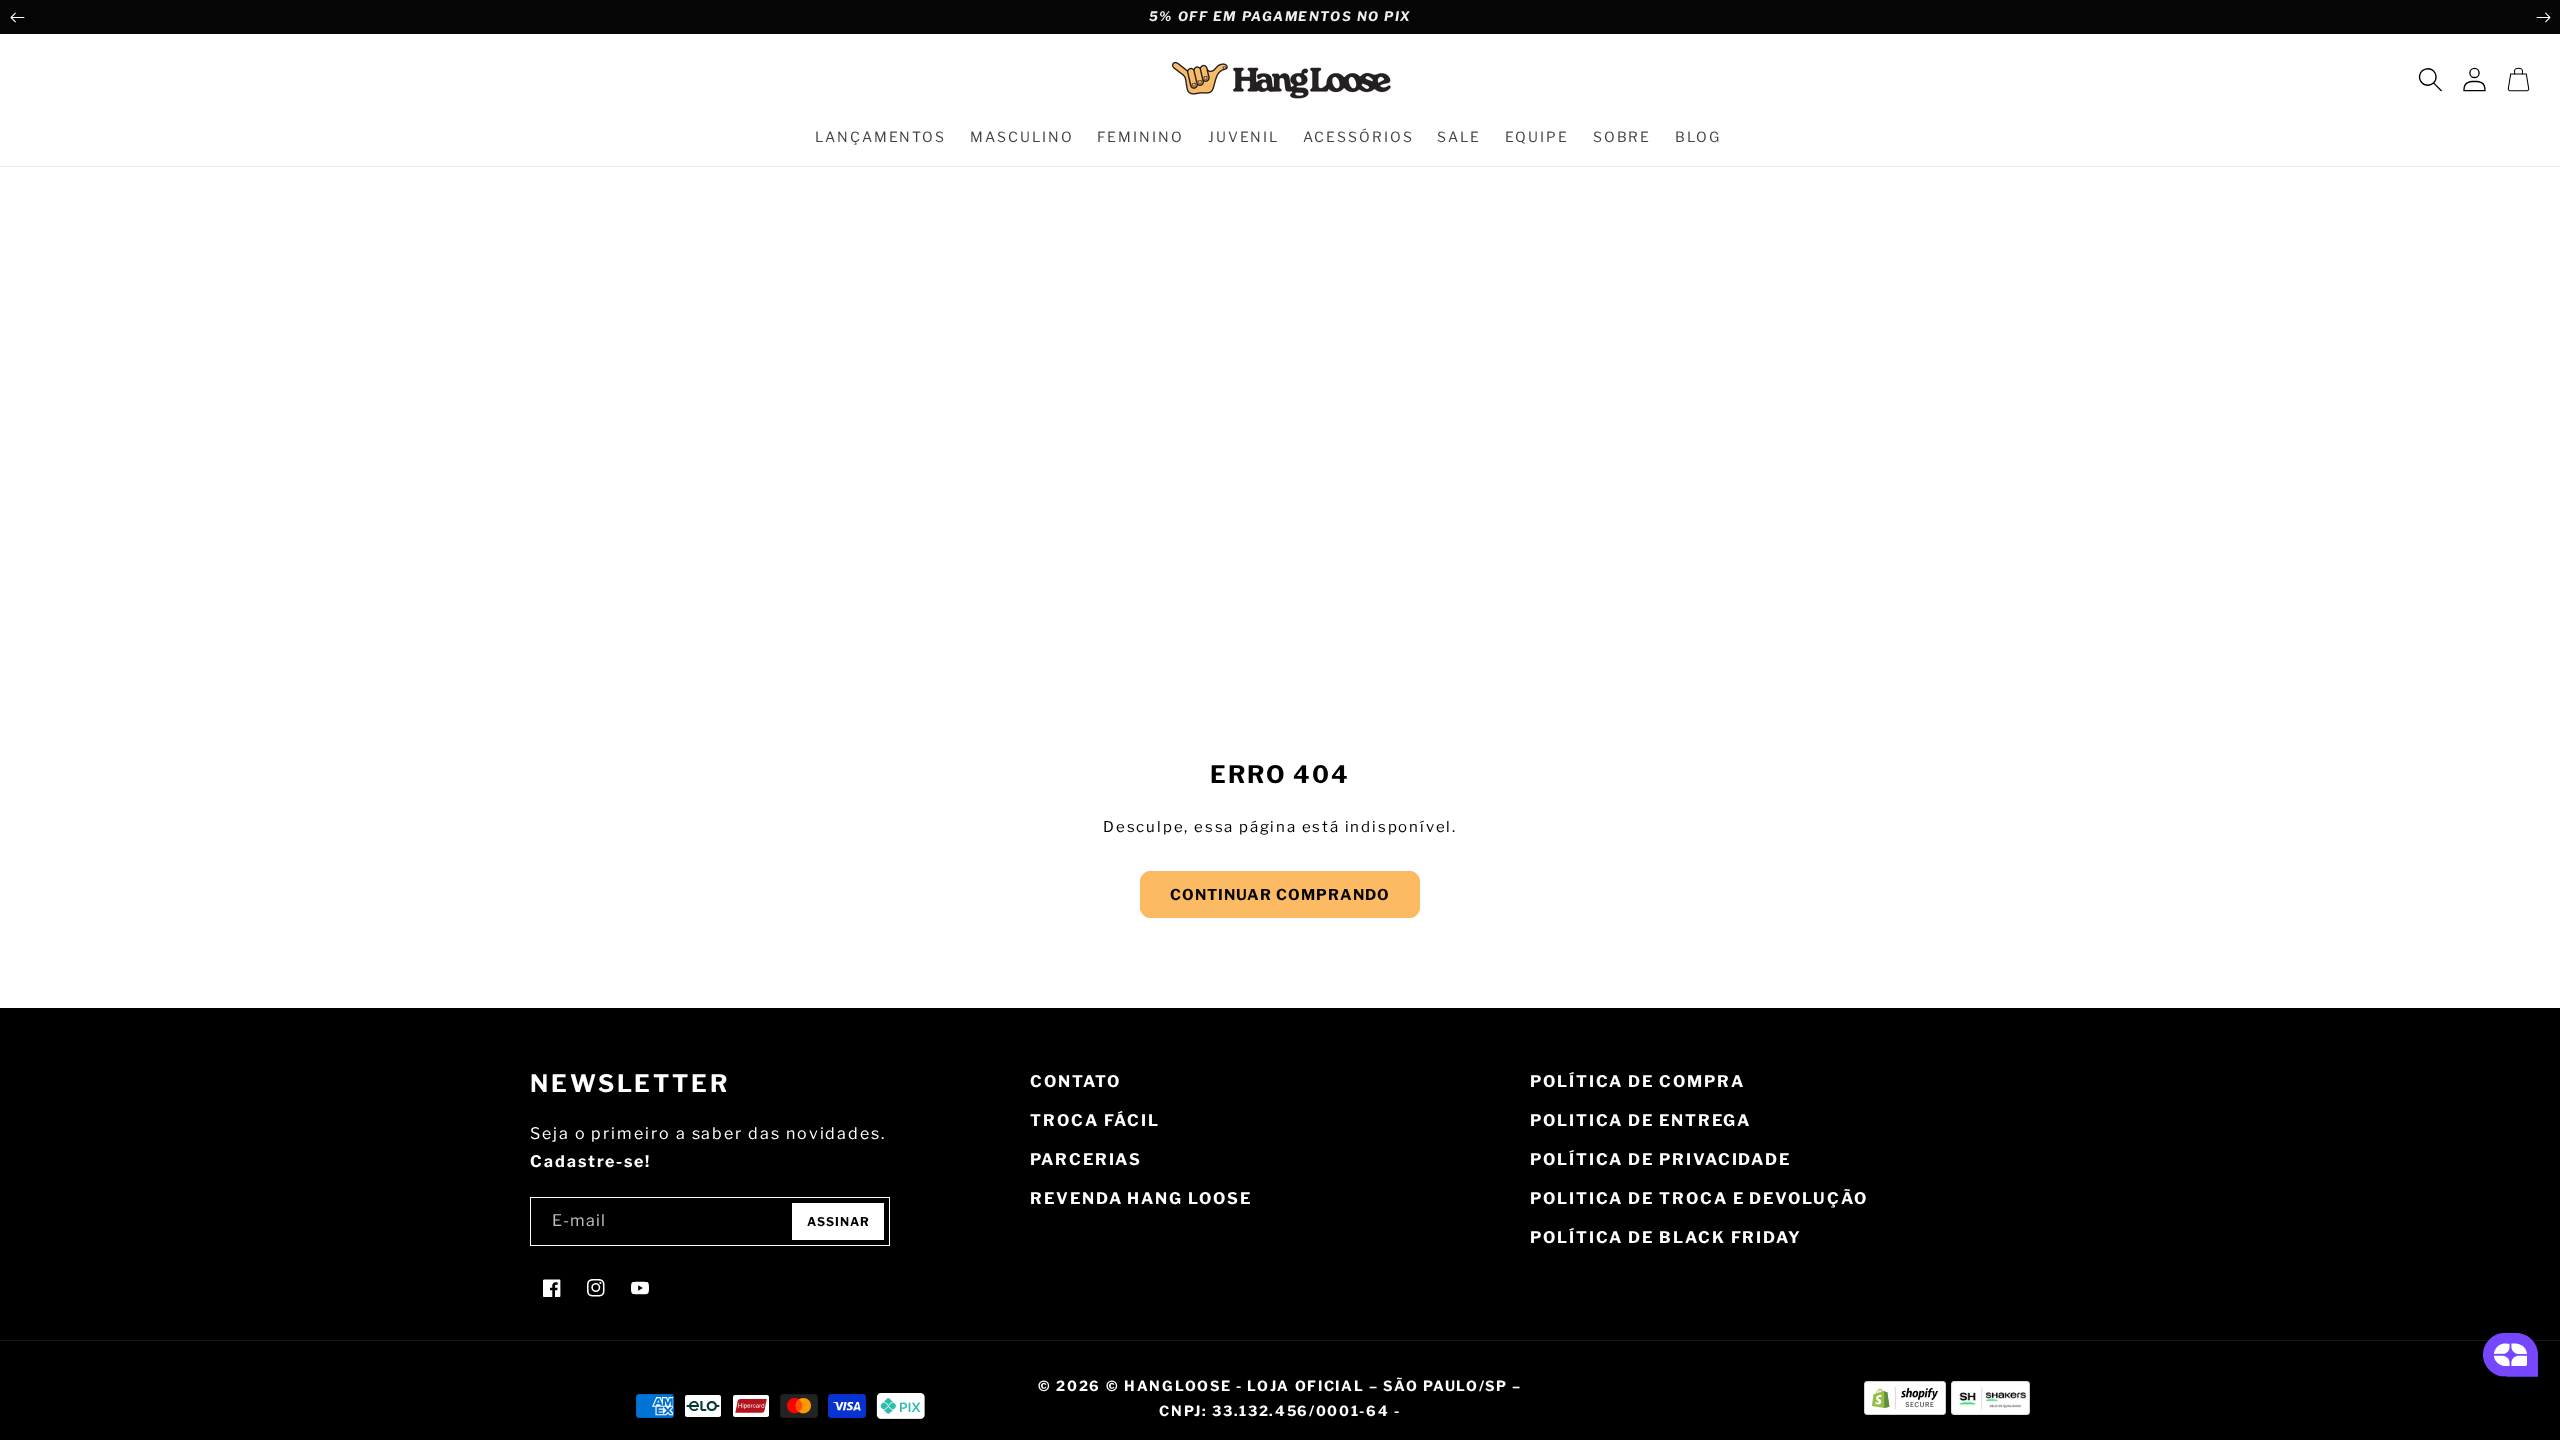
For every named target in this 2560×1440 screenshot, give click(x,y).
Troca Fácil (1095, 1120)
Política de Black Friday (1666, 1237)
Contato (1075, 1081)
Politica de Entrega (1640, 1120)
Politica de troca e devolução (1699, 1198)
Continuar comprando (1280, 895)
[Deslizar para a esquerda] (17, 17)
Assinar (838, 1221)
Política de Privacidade (1660, 1159)
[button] (2430, 79)
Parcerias (1086, 1159)
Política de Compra (1637, 1081)
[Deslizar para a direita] (2543, 17)
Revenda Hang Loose (1141, 1198)
